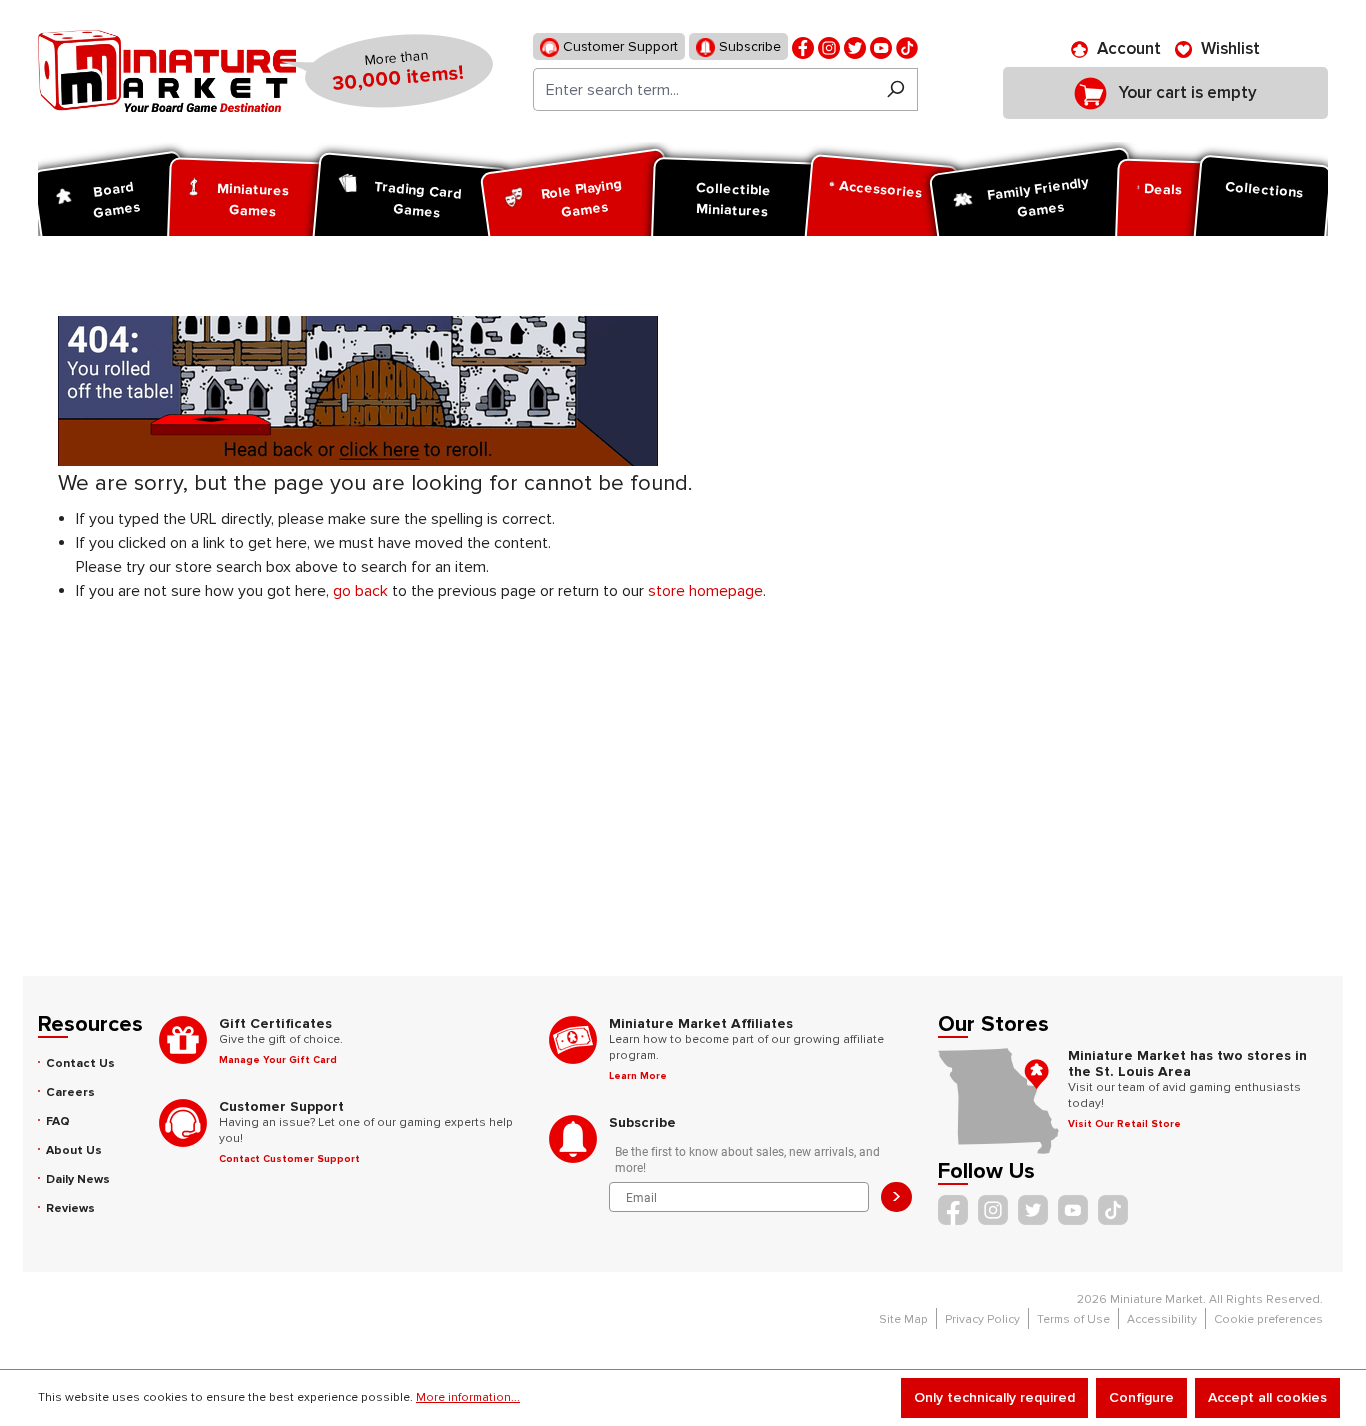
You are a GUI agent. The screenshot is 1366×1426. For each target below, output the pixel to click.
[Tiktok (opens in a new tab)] (907, 46)
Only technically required (994, 1397)
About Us (74, 1150)
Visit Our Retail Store (1124, 1124)
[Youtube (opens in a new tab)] (881, 46)
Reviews (70, 1208)
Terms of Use (1073, 1319)
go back (360, 591)
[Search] (895, 89)
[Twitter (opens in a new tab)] (855, 46)
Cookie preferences (1268, 1319)
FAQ (58, 1121)
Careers (70, 1092)
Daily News (78, 1179)
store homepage (705, 591)
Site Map (903, 1319)
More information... (468, 1397)
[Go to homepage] (167, 71)
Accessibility (1162, 1319)
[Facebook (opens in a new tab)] (803, 46)
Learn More (638, 1076)
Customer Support (618, 46)
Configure (1141, 1397)
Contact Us (80, 1063)
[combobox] (703, 89)
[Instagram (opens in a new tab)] (829, 46)
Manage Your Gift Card (278, 1060)
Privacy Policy (982, 1319)
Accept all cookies (1267, 1397)
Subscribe (748, 46)
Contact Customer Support (289, 1159)
